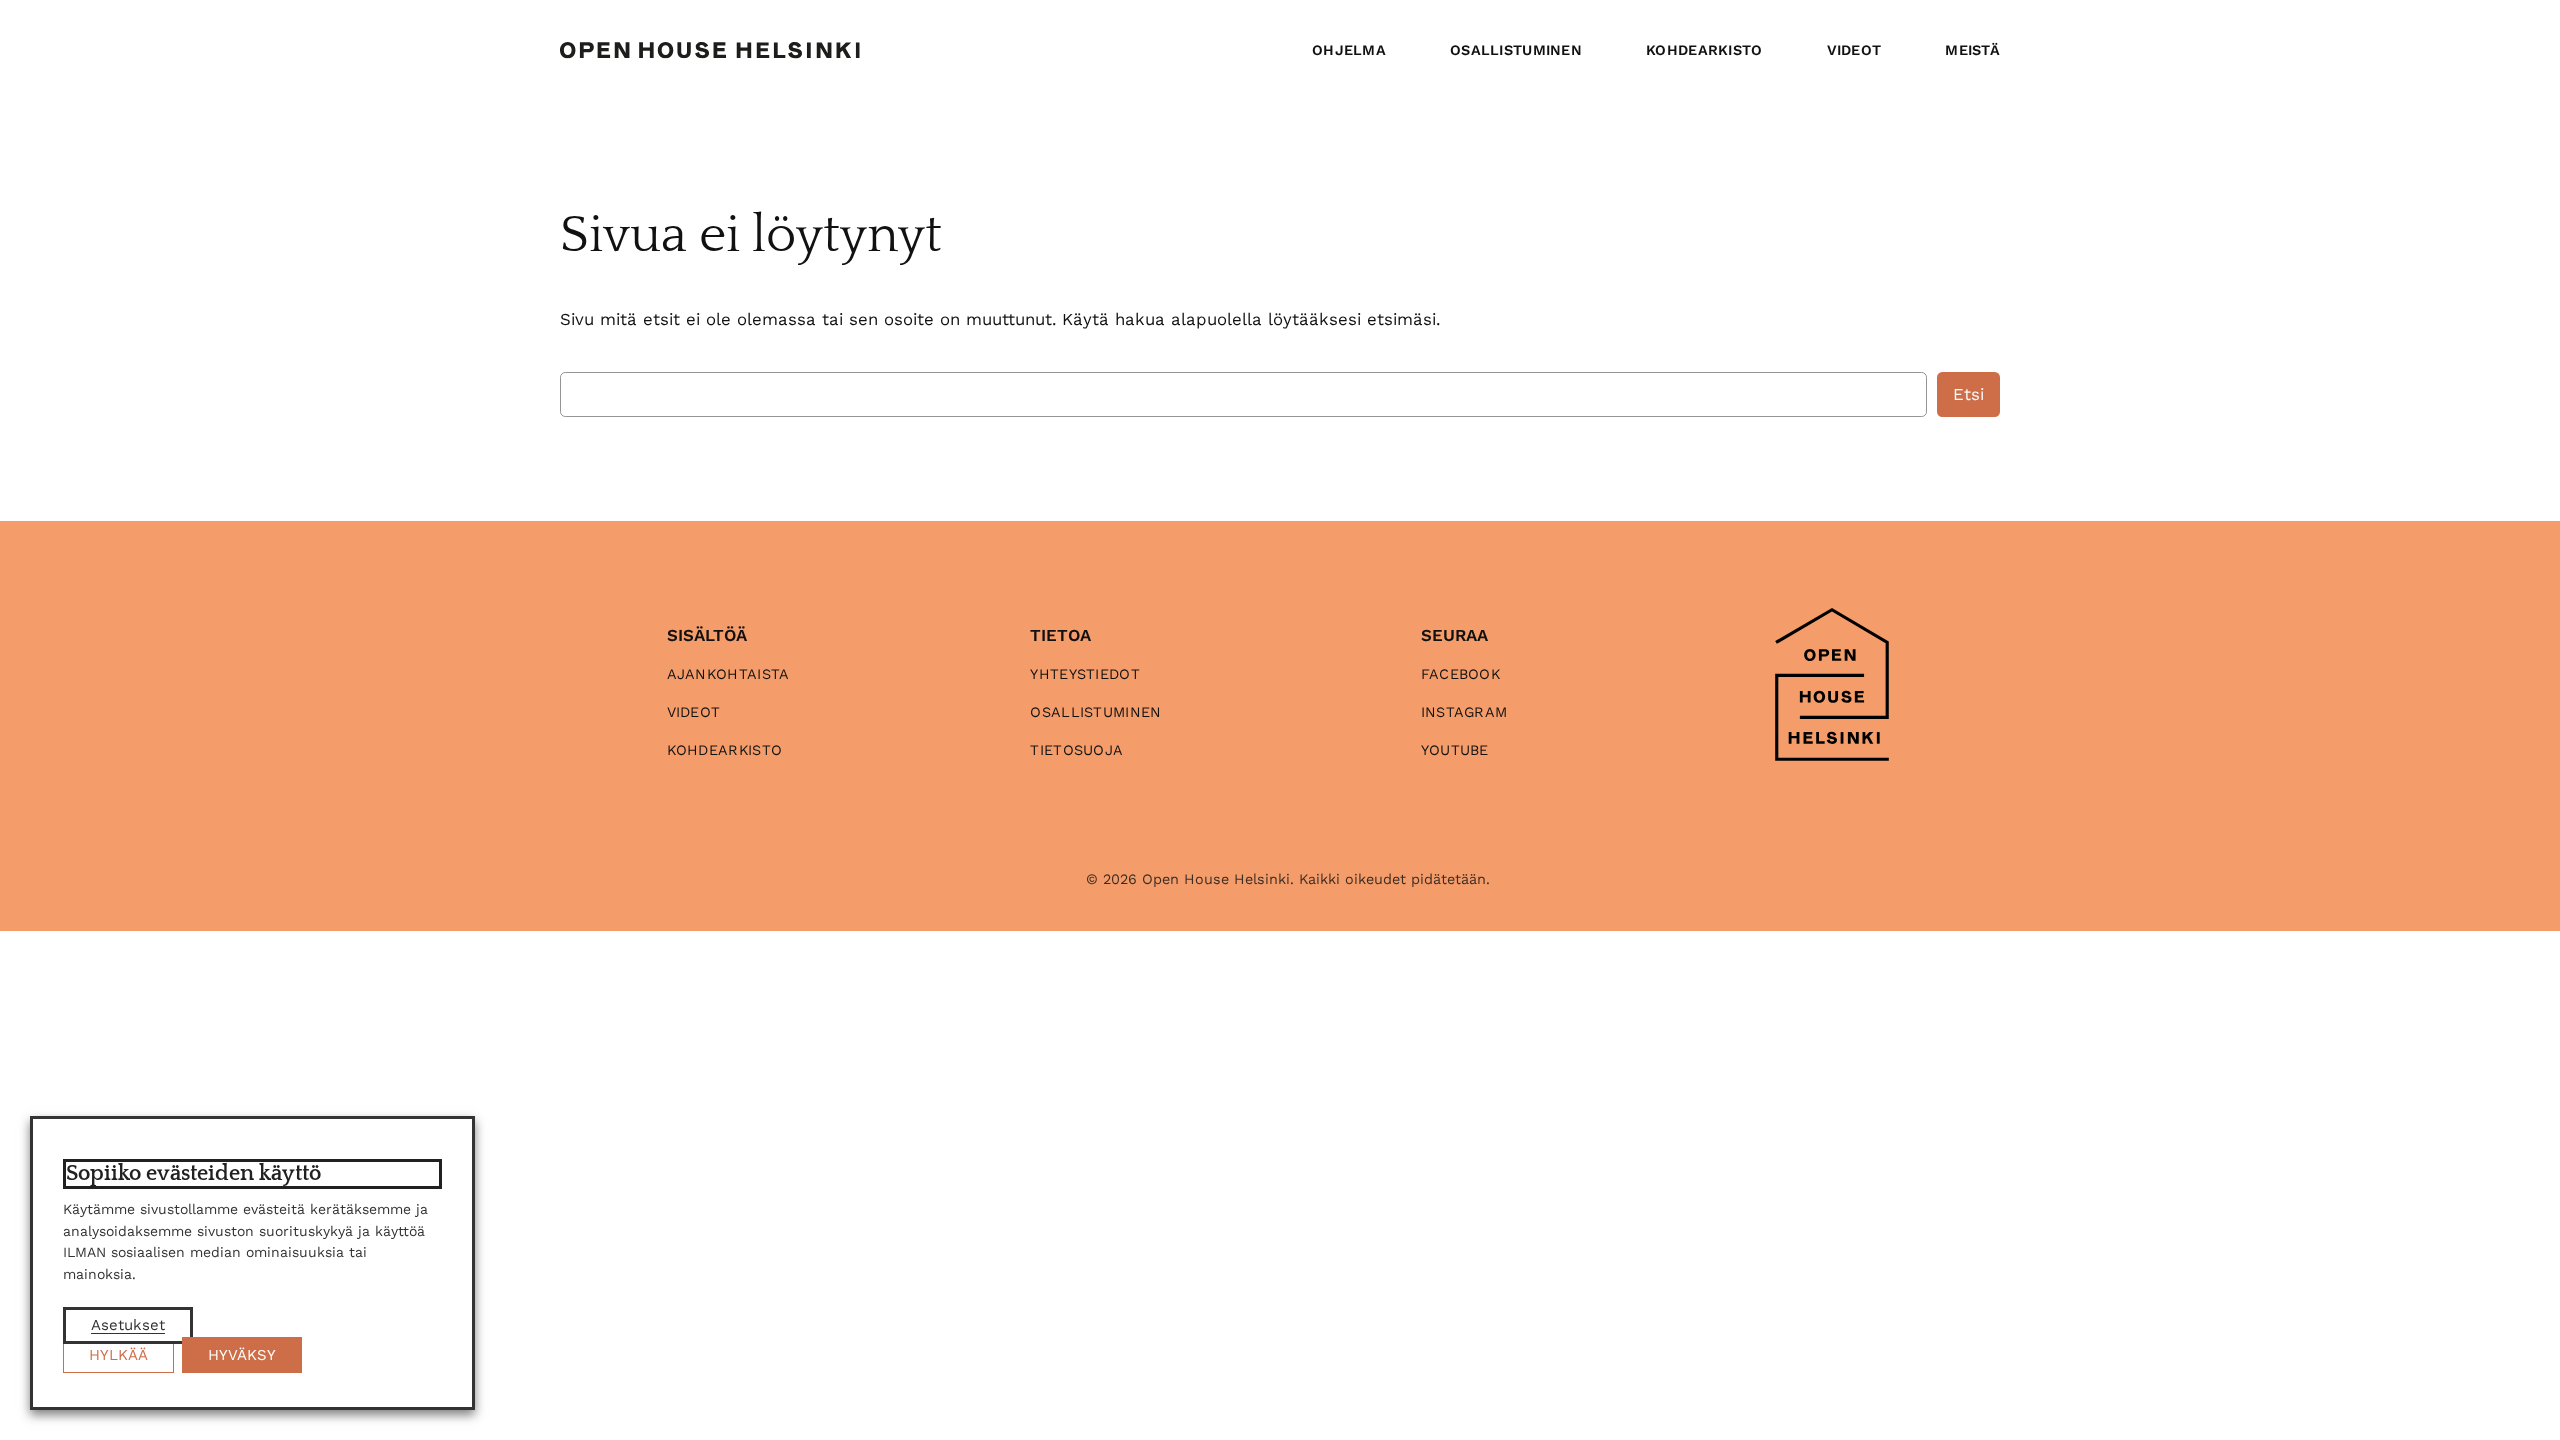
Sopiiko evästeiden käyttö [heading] (193, 1173)
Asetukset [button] (128, 1325)
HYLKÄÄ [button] (118, 1355)
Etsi (1968, 394)
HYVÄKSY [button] (242, 1355)
